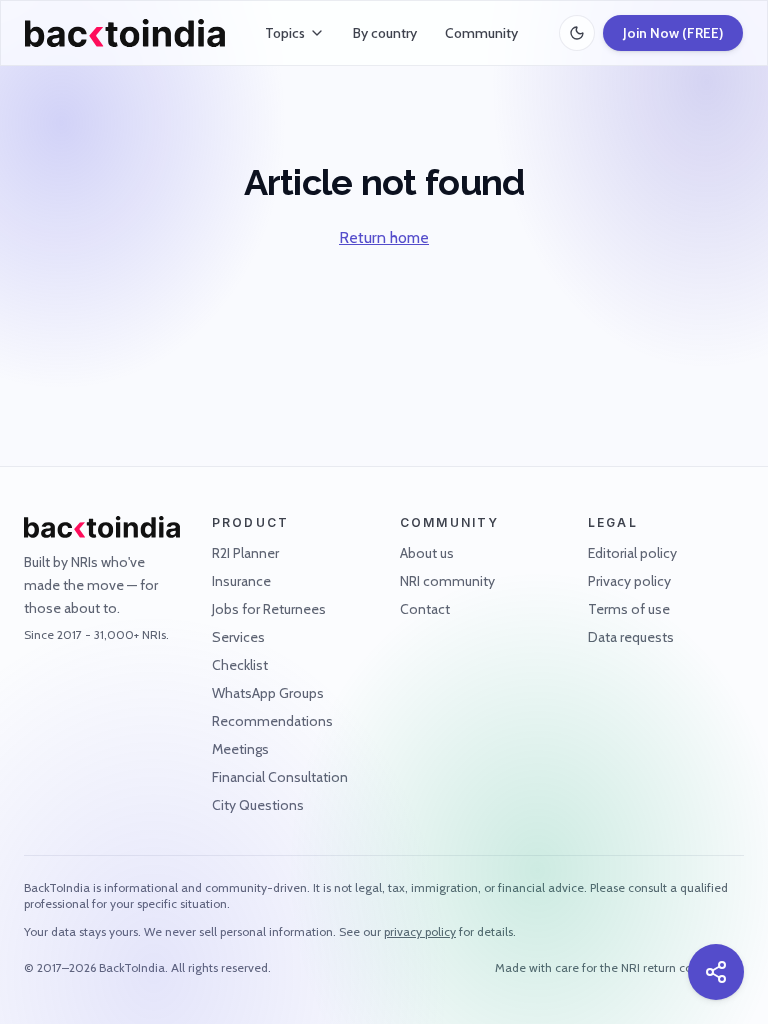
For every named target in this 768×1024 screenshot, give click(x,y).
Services (238, 637)
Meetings (240, 749)
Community (481, 33)
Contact (425, 609)
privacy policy (420, 931)
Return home (384, 237)
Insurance (241, 581)
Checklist (240, 665)
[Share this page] (716, 972)
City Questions (258, 805)
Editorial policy (632, 553)
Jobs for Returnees (269, 609)
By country (385, 33)
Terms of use (629, 609)
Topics (285, 33)
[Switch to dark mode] (577, 33)
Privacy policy (629, 581)
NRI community (447, 581)
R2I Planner (245, 553)
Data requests (631, 637)
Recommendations (272, 721)
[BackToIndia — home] (125, 33)
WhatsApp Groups (268, 693)
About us (427, 553)
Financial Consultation (280, 777)
